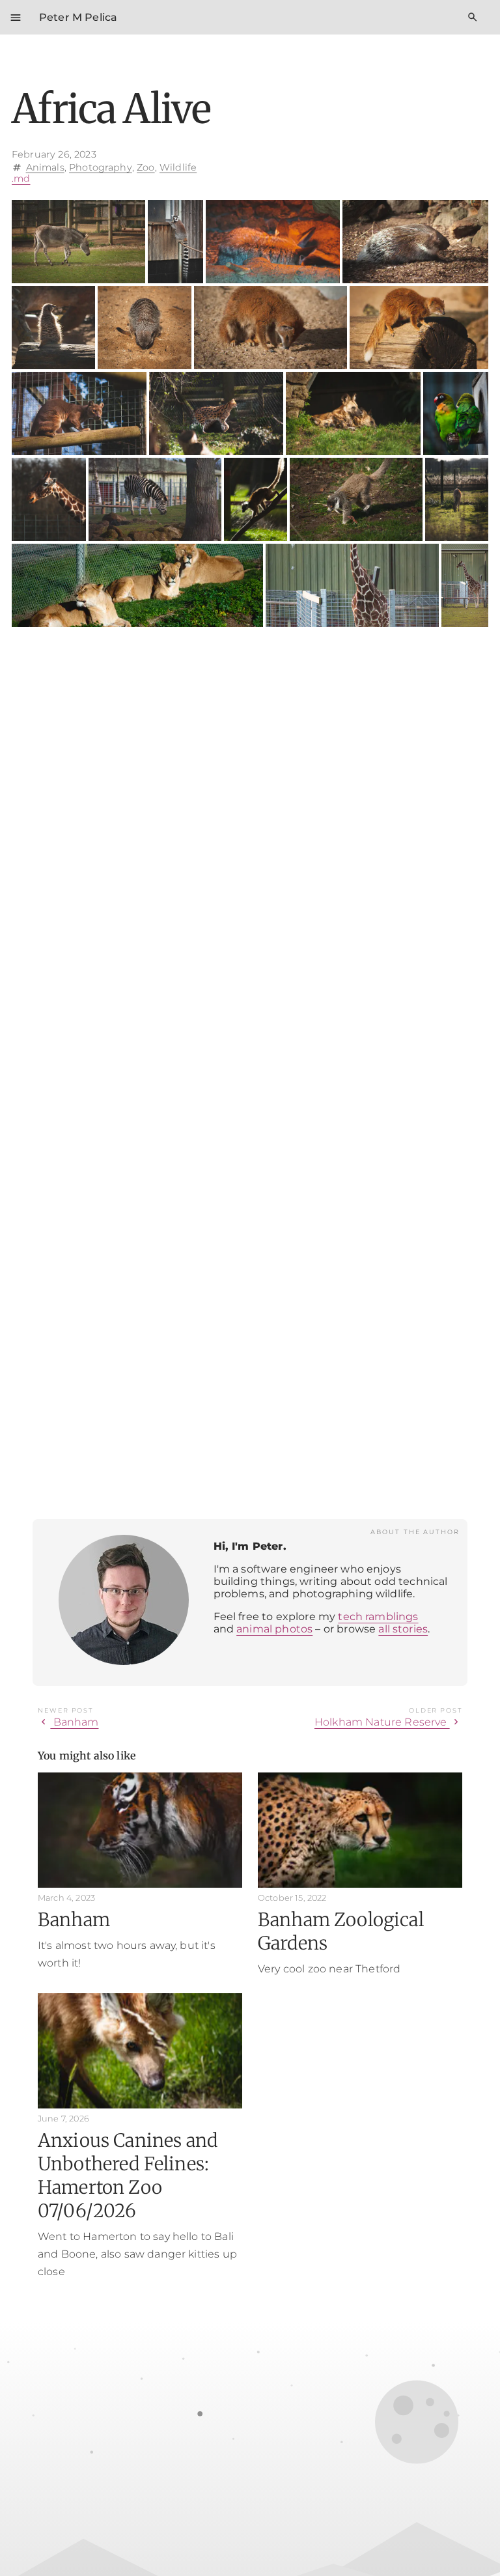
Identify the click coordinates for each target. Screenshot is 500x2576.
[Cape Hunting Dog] (353, 413)
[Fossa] (79, 413)
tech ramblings (378, 1617)
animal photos (274, 1629)
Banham (68, 1722)
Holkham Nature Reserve (388, 1722)
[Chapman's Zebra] (155, 499)
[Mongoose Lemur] (356, 499)
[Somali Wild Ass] (78, 242)
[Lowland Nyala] (457, 499)
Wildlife (178, 167)
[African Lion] (137, 585)
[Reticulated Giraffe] (49, 499)
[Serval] (216, 413)
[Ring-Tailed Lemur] (175, 242)
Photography (101, 167)
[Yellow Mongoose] (271, 328)
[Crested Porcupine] (415, 242)
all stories (403, 1629)
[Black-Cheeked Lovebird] (456, 413)
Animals (45, 167)
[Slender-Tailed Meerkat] (53, 328)
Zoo (146, 167)
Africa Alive (111, 109)
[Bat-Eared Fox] (272, 242)
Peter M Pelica (78, 17)
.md (21, 178)
